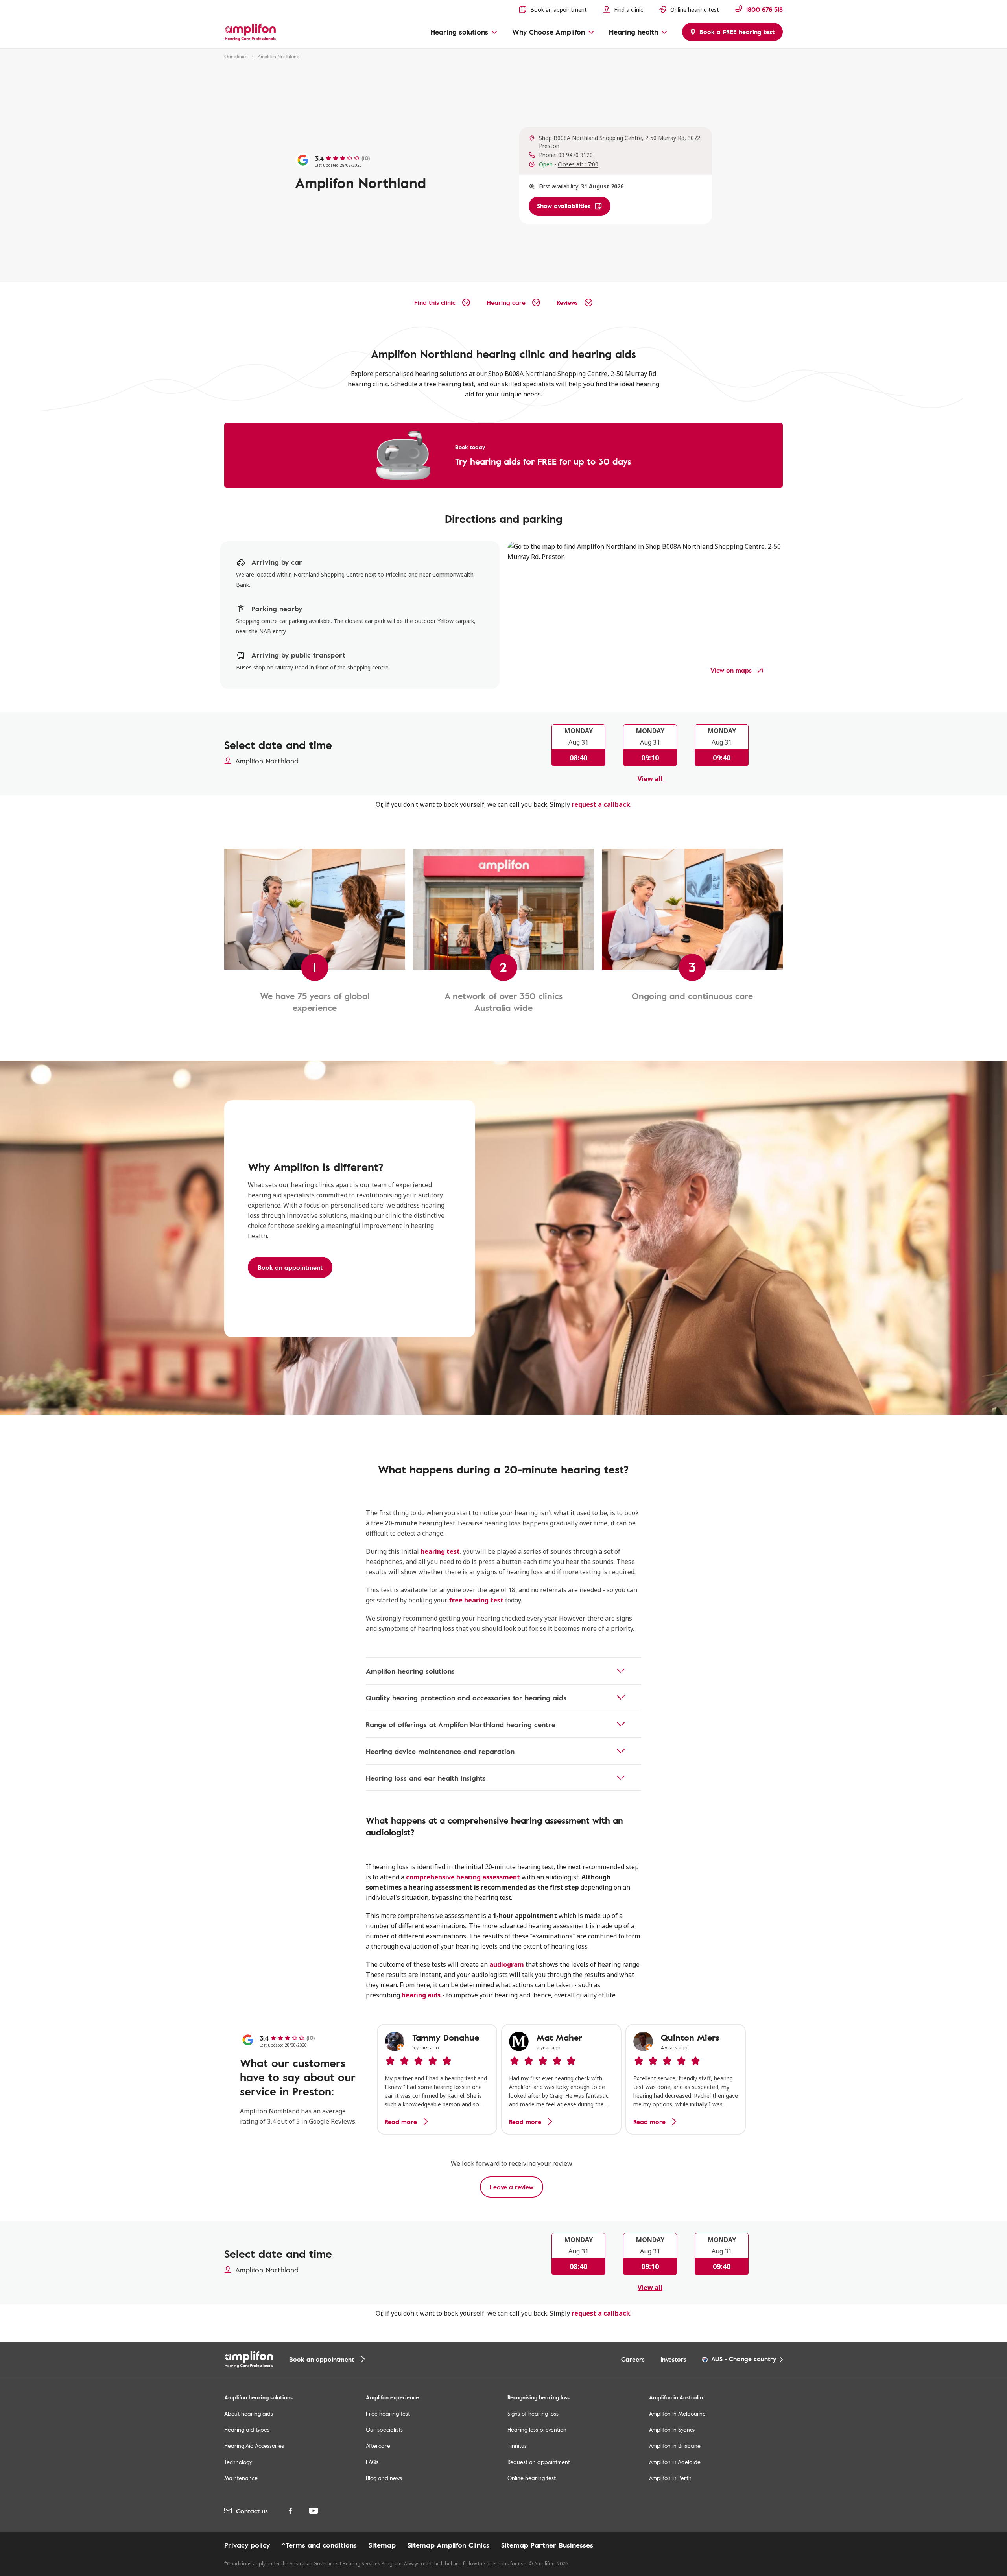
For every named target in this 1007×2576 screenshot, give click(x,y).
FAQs (372, 2462)
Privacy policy (247, 2545)
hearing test (440, 1551)
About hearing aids (249, 2413)
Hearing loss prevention (537, 2429)
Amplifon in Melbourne (677, 2413)
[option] (437, 2079)
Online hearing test (532, 2478)
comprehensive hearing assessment (463, 1877)
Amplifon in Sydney (672, 2429)
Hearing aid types (247, 2429)
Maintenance (241, 2478)
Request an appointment (539, 2462)
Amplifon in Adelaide (675, 2462)
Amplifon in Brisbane (675, 2446)
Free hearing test (388, 2413)
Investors (673, 2359)
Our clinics (236, 56)
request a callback (601, 804)
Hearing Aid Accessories (254, 2446)
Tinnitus (517, 2446)
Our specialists (384, 2429)
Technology (238, 2462)
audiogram (507, 1964)
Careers (633, 2359)
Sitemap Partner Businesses (547, 2545)
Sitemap (382, 2545)
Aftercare (378, 2446)
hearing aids (421, 1995)
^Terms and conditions (319, 2545)
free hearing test (476, 1600)
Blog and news (384, 2478)
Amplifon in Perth (670, 2478)
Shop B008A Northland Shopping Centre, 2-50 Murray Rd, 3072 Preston (620, 142)
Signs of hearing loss (533, 2413)
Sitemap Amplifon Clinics (448, 2545)
